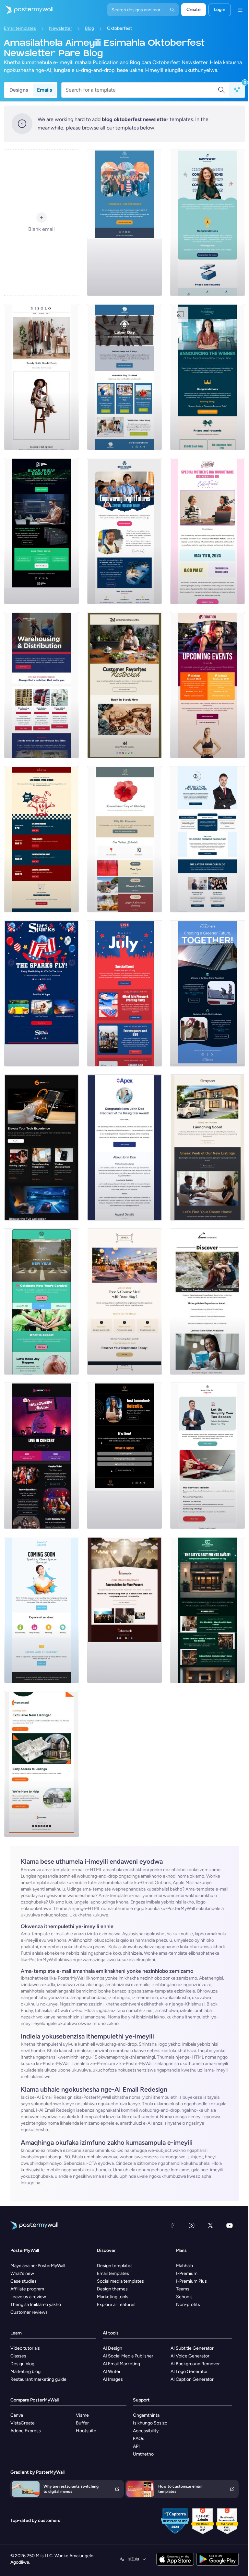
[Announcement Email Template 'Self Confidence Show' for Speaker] (124, 1456)
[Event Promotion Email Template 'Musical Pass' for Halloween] (41, 1456)
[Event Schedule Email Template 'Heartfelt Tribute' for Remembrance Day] (124, 839)
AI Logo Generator (189, 2372)
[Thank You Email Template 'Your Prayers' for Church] (124, 1610)
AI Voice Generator (190, 2356)
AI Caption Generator (192, 2379)
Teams (183, 2289)
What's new (22, 2273)
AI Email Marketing (121, 2364)
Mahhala (184, 2266)
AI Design (113, 2348)
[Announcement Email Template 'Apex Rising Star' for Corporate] (124, 1147)
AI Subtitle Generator (192, 2348)
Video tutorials (25, 2348)
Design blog (22, 2364)
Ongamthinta (146, 2415)
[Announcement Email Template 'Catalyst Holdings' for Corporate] (207, 377)
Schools (184, 2297)
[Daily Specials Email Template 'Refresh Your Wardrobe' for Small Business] (41, 377)
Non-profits (188, 2305)
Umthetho (143, 2454)
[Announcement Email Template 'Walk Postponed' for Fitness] (124, 223)
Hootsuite (86, 2431)
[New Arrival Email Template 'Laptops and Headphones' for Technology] (41, 1147)
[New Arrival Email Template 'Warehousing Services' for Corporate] (41, 685)
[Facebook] (172, 2225)
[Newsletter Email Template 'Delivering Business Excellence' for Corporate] (207, 839)
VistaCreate (23, 2423)
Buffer (82, 2423)
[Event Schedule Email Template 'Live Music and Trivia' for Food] (41, 839)
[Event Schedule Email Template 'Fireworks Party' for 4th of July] (124, 993)
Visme (82, 2415)
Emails (44, 90)
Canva (17, 2415)
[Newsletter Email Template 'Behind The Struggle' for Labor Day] (124, 377)
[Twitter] (210, 2225)
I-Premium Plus (191, 2281)
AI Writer (112, 2372)
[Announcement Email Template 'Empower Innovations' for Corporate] (207, 223)
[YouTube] (230, 2225)
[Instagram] (192, 2225)
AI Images (113, 2379)
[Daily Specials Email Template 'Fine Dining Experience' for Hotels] (124, 1302)
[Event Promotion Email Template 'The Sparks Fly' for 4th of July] (41, 993)
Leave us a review (28, 2297)
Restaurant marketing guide (38, 2379)
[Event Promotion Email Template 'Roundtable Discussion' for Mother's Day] (207, 531)
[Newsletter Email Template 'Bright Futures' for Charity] (124, 531)
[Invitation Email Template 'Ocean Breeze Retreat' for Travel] (207, 1302)
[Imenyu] (240, 10)
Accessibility (146, 2431)
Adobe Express (26, 2431)
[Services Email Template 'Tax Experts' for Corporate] (207, 1456)
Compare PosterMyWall (35, 2400)
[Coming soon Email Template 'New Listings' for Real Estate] (207, 1147)
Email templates (20, 28)
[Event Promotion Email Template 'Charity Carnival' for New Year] (41, 1302)
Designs (19, 90)
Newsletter (60, 28)
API (136, 2446)
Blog (89, 28)
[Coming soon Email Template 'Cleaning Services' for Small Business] (41, 1610)
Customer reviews (29, 2312)
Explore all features (116, 2305)
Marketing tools (113, 2297)
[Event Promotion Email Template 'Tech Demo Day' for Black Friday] (41, 531)
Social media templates (120, 2281)
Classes (18, 2356)
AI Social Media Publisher (128, 2356)
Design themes (112, 2289)
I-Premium (187, 2273)
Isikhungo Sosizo (150, 2423)
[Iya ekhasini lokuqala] (27, 10)
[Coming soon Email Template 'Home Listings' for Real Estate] (41, 1764)
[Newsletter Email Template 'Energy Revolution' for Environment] (207, 993)
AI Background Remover (195, 2364)
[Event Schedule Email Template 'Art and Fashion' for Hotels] (207, 1610)
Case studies (24, 2281)
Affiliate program (27, 2289)
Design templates (115, 2266)
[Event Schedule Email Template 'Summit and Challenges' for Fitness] (207, 685)
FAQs (139, 2439)
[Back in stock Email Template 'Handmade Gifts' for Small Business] (124, 685)
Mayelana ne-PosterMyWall (38, 2266)
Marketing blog (25, 2372)
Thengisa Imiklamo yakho (36, 2305)
